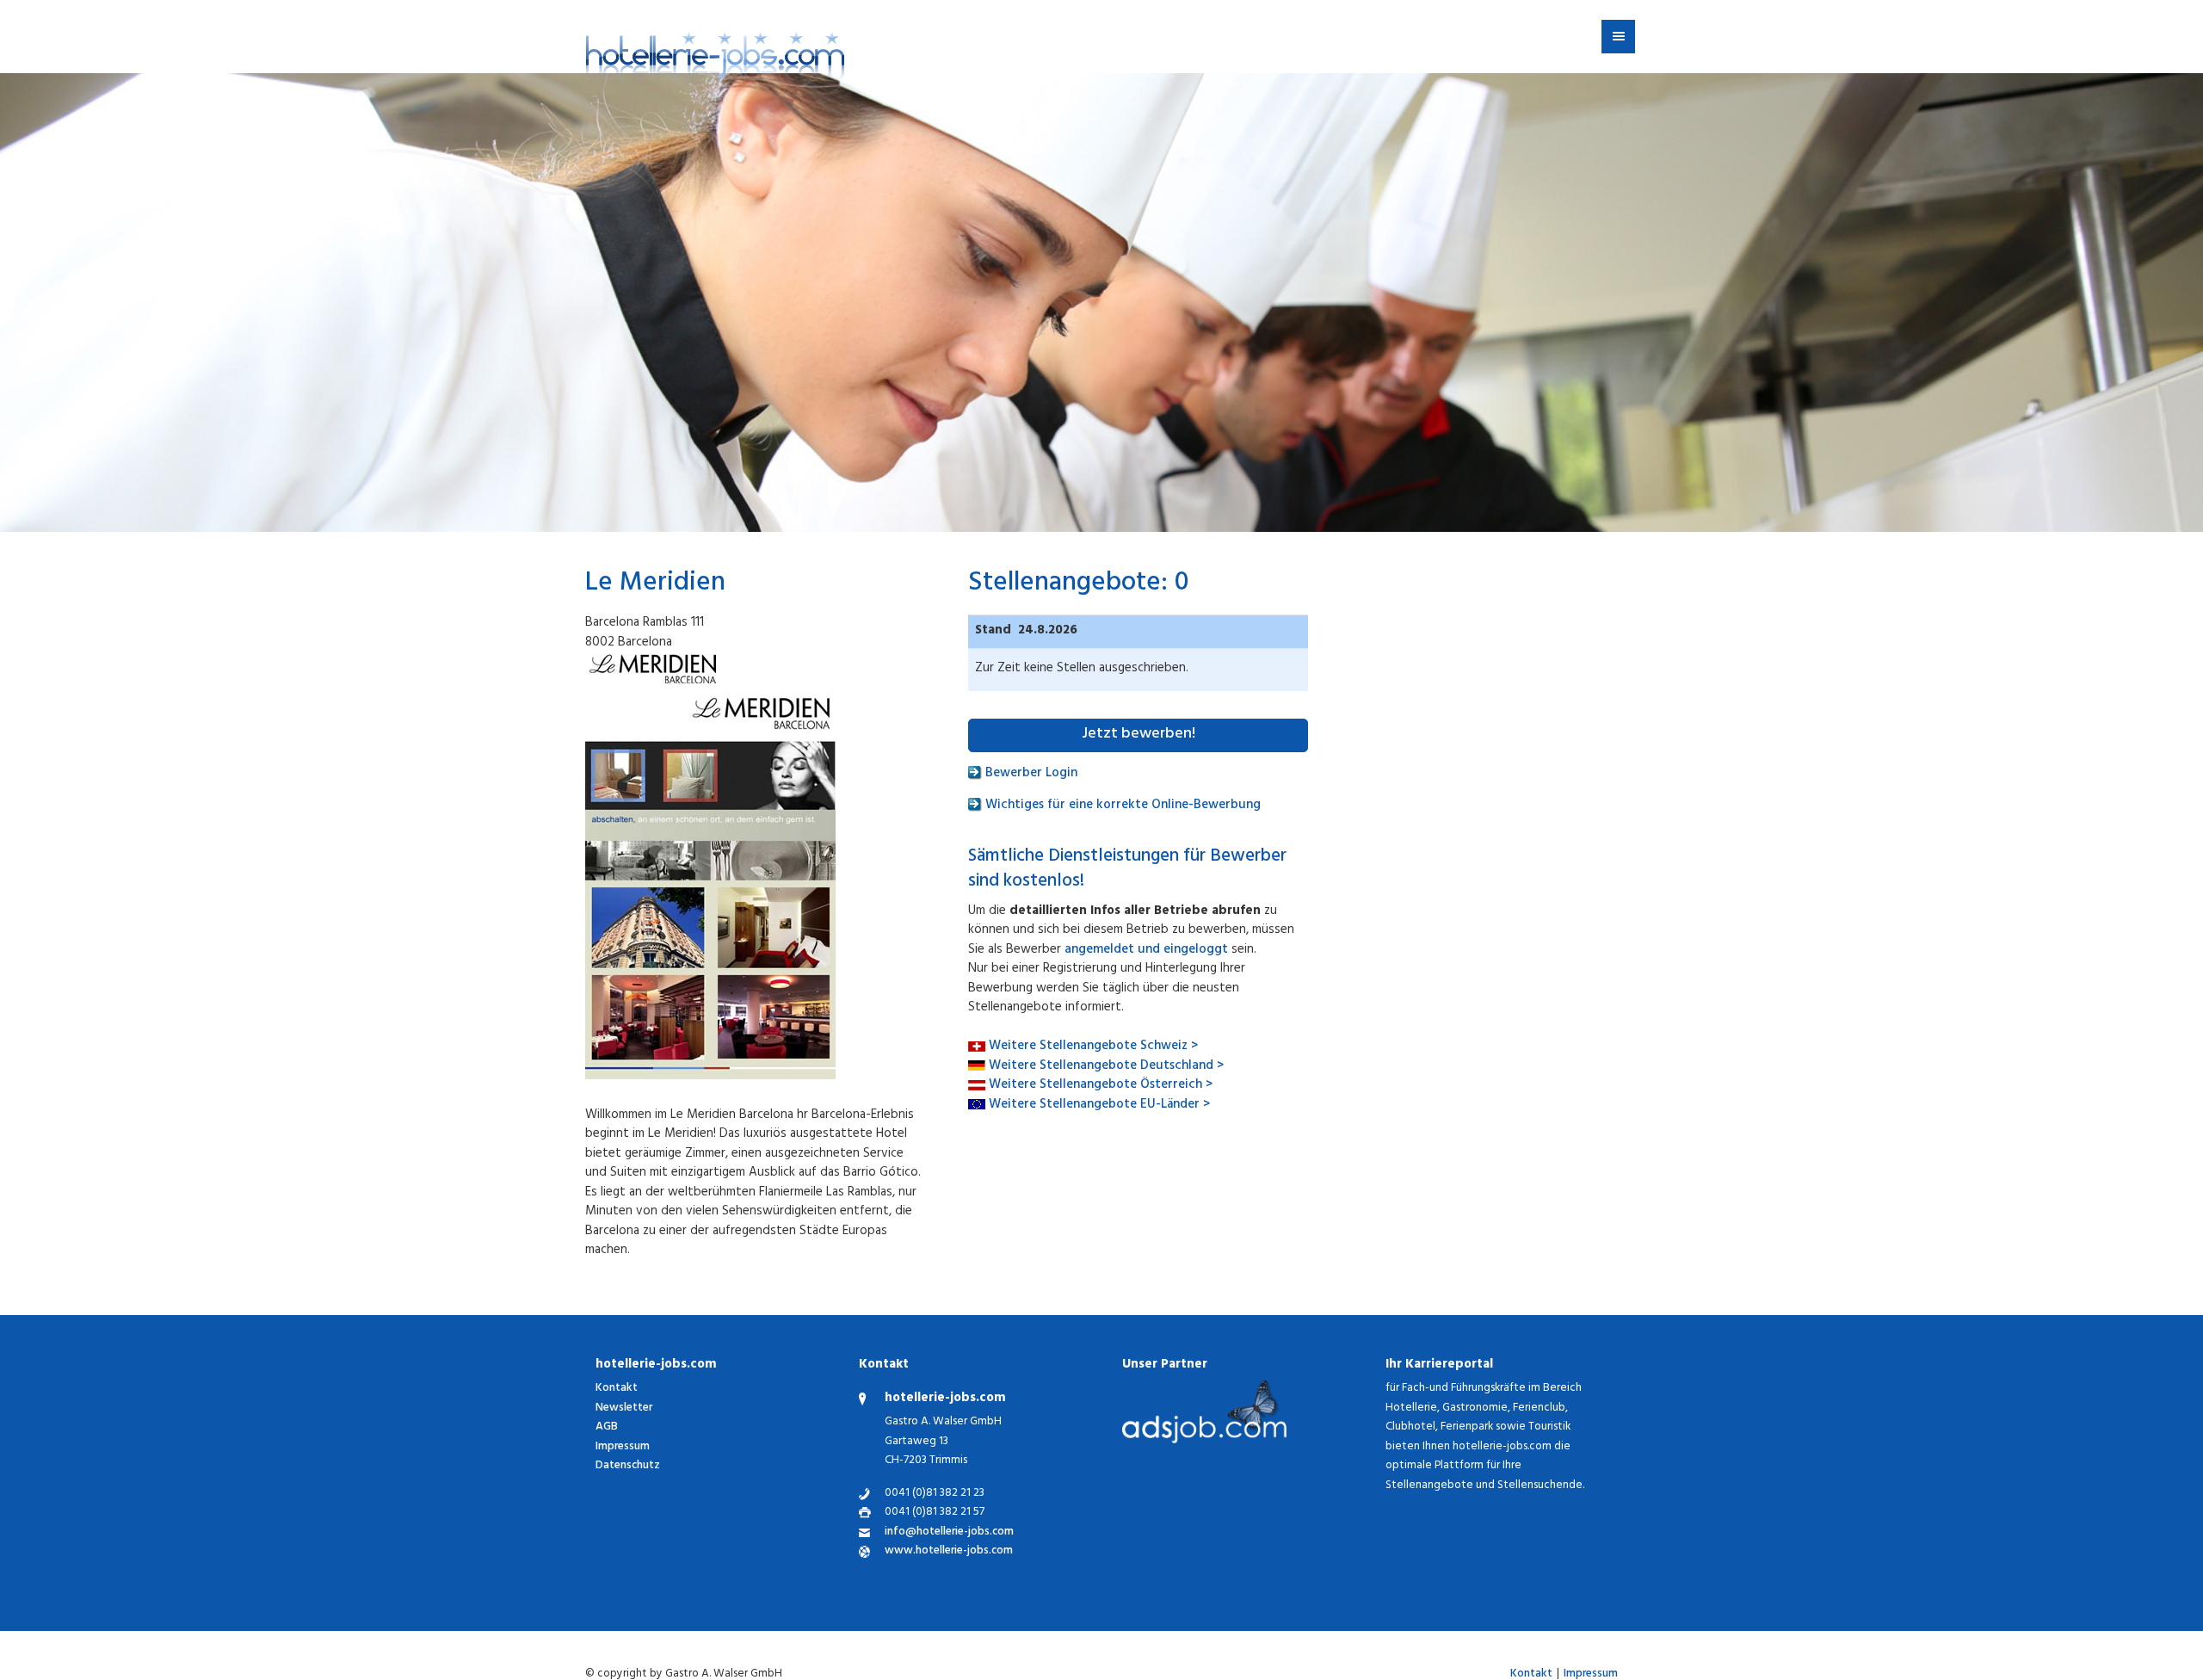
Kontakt (617, 1389)
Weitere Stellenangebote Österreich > (1101, 1086)
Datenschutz (628, 1466)
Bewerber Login (1030, 774)
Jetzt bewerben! (1139, 735)
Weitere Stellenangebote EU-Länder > (1099, 1106)
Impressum (623, 1447)
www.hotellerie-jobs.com (949, 1552)
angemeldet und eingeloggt (1146, 951)
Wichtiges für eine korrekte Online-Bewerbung (1121, 806)
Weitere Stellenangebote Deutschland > (1106, 1067)
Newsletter (624, 1408)
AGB (607, 1427)
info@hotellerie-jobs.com (949, 1533)
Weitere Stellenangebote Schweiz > (1093, 1047)
